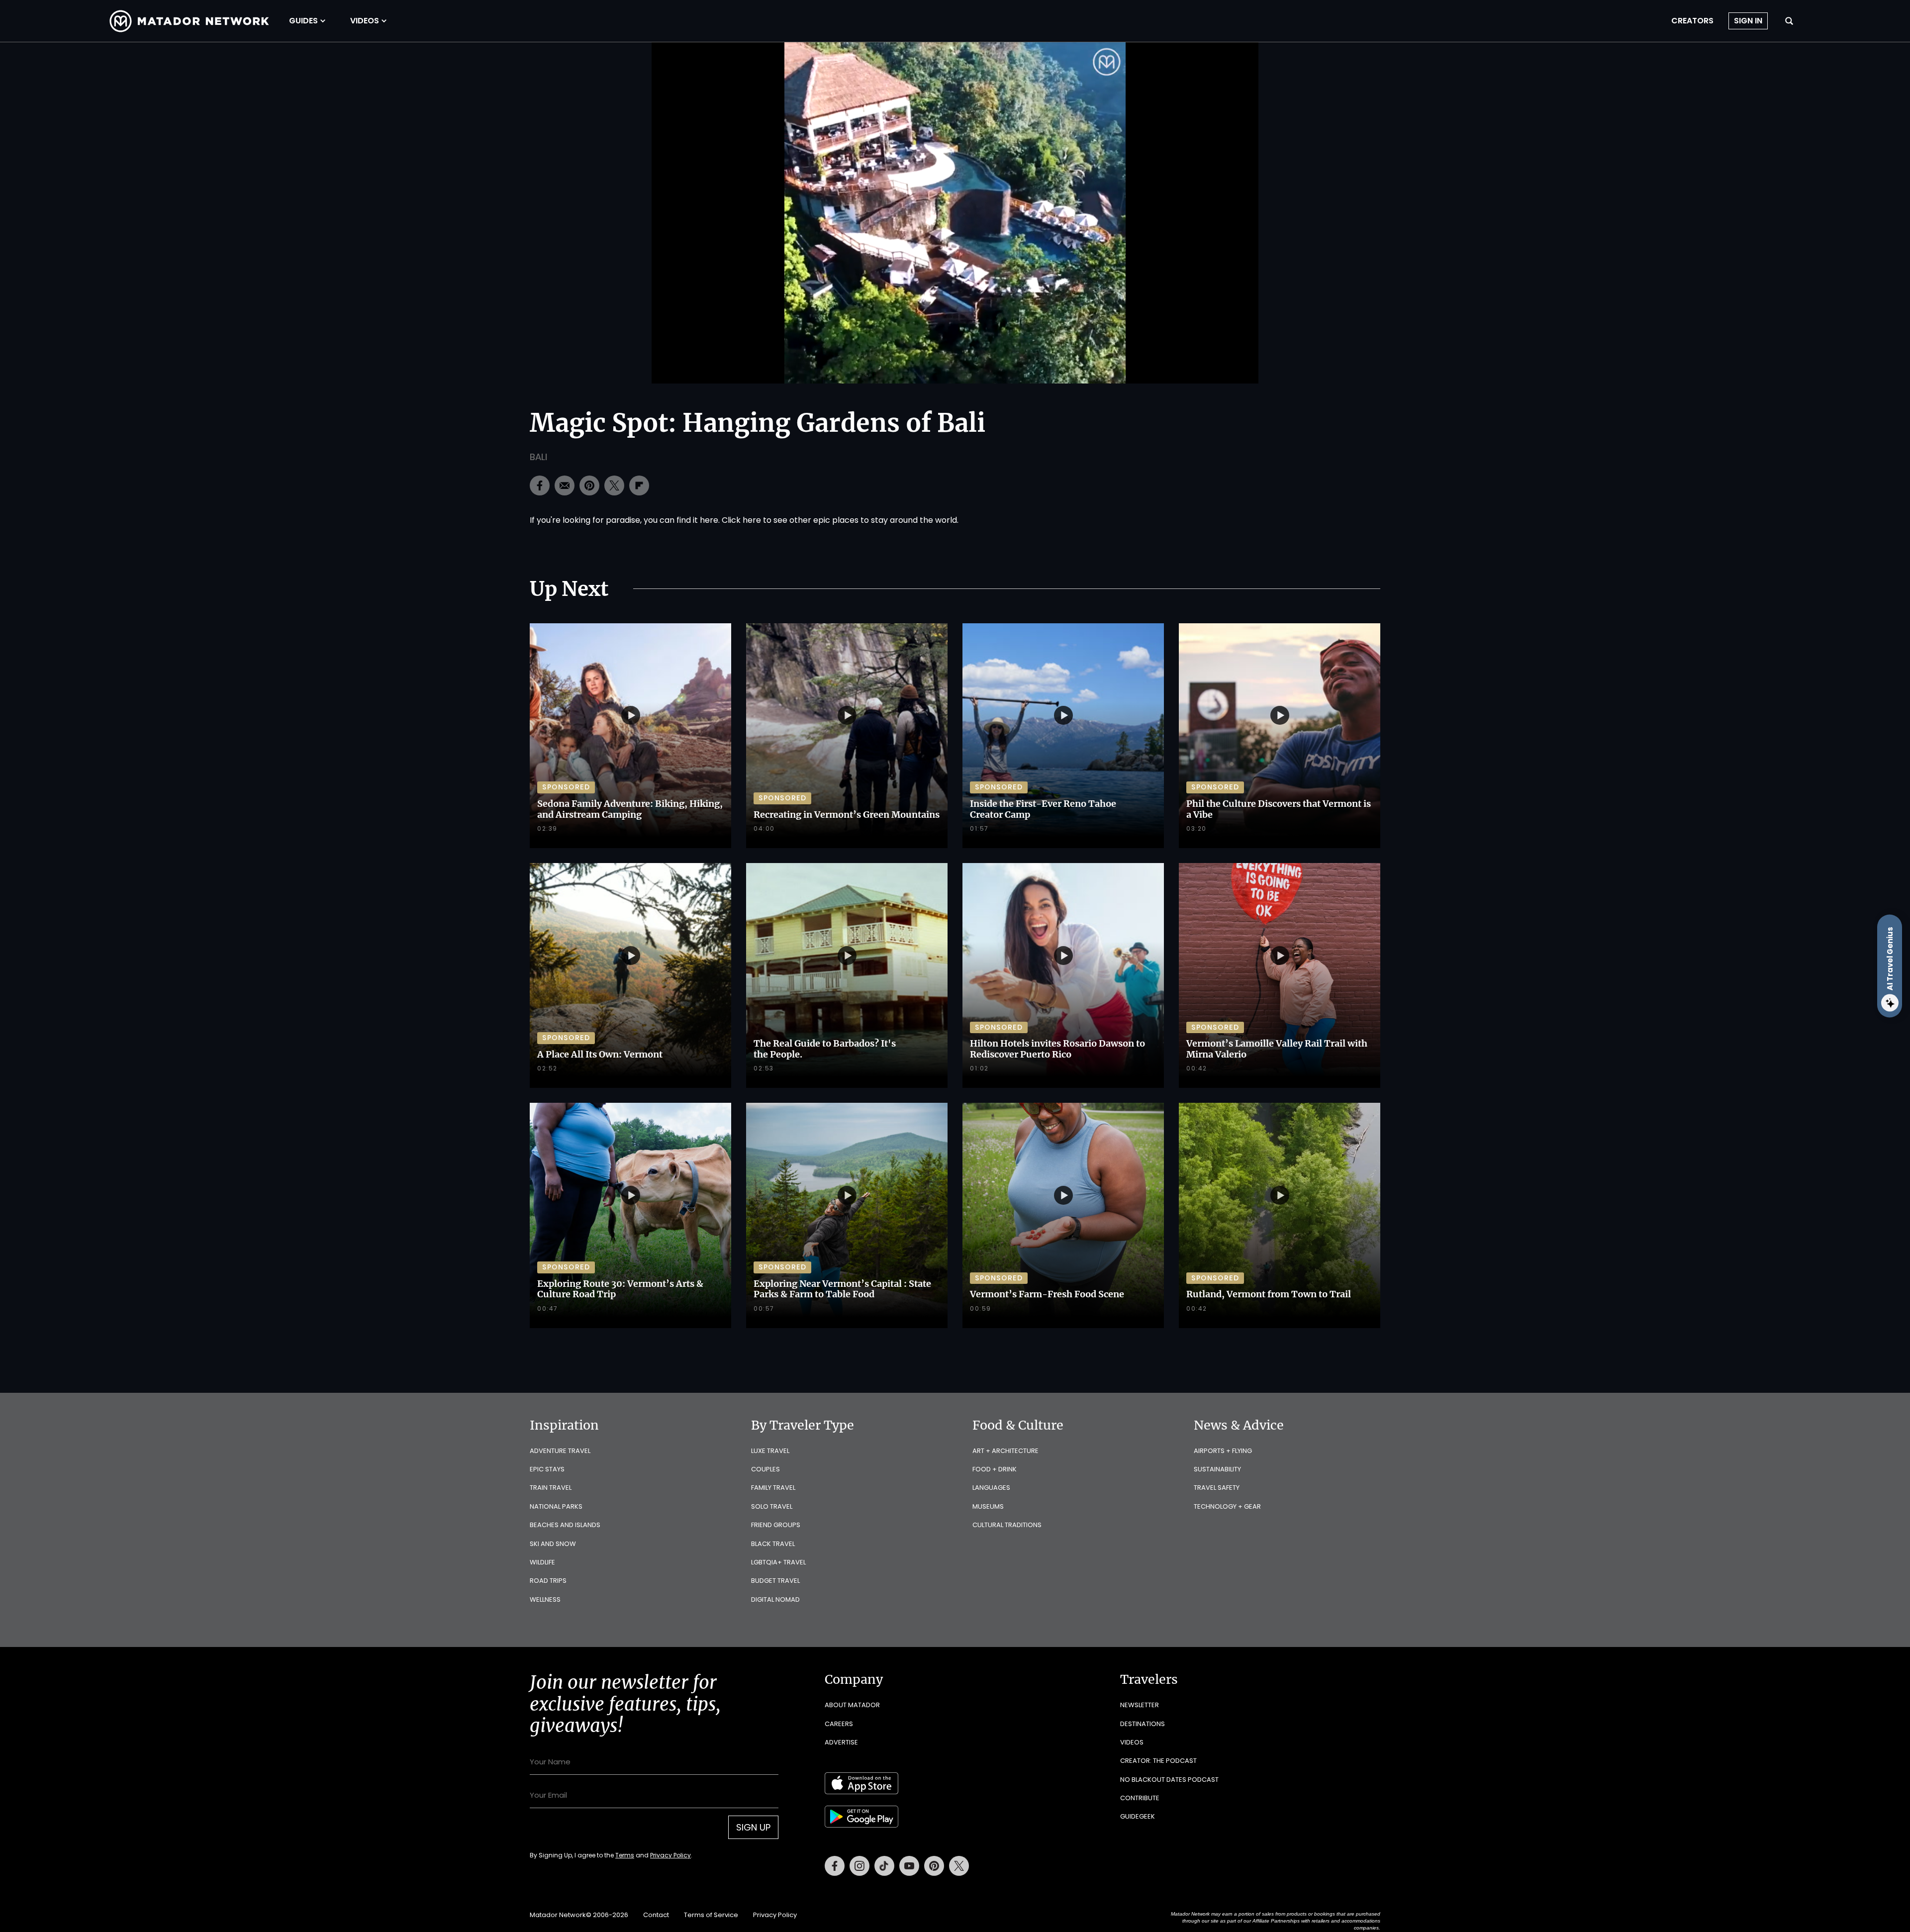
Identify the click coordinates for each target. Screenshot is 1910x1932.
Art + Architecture (1005, 1451)
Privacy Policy (670, 1855)
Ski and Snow (553, 1544)
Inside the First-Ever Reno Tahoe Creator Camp (1043, 809)
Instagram (859, 1866)
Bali (538, 457)
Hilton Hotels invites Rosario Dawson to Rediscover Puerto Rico (1057, 1049)
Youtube (909, 1866)
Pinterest (934, 1866)
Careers (839, 1724)
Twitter (959, 1866)
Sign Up (753, 1827)
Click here (741, 520)
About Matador (852, 1705)
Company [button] (854, 1679)
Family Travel (773, 1488)
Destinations (1143, 1724)
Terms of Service (711, 1915)
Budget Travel (775, 1581)
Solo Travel (772, 1506)
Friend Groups (776, 1525)
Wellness (545, 1599)
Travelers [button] (1149, 1679)
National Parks (556, 1506)
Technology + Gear (1227, 1506)
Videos (365, 21)
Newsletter (1140, 1705)
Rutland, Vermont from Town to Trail (1269, 1294)
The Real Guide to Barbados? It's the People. (825, 1049)
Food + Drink (995, 1469)
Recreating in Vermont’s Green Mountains (847, 815)
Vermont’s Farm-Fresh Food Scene (1047, 1294)
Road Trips (548, 1581)
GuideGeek (1138, 1816)
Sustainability (1217, 1469)
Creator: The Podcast (1158, 1761)
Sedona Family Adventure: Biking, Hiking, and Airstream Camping (630, 809)
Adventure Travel (560, 1451)
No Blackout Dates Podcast (1169, 1780)
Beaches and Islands (565, 1525)
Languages (991, 1488)
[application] (955, 213)
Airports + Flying (1223, 1451)
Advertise (841, 1742)
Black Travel (773, 1544)
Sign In (1748, 21)
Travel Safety (1217, 1488)
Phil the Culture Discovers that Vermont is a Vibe (1279, 809)
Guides (303, 21)
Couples (765, 1469)
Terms (625, 1855)
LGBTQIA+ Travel (778, 1562)
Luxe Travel (770, 1451)
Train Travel (551, 1488)
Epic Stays (547, 1469)
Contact (656, 1915)
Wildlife (542, 1562)
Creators (1692, 21)
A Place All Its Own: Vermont (600, 1054)
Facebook (835, 1866)
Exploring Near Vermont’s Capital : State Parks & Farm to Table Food (842, 1289)
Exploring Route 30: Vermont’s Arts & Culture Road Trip (620, 1289)
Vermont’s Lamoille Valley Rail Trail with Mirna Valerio (1277, 1049)
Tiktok (884, 1866)
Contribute (1140, 1798)
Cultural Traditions (1007, 1525)
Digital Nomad (775, 1599)
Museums (988, 1506)
